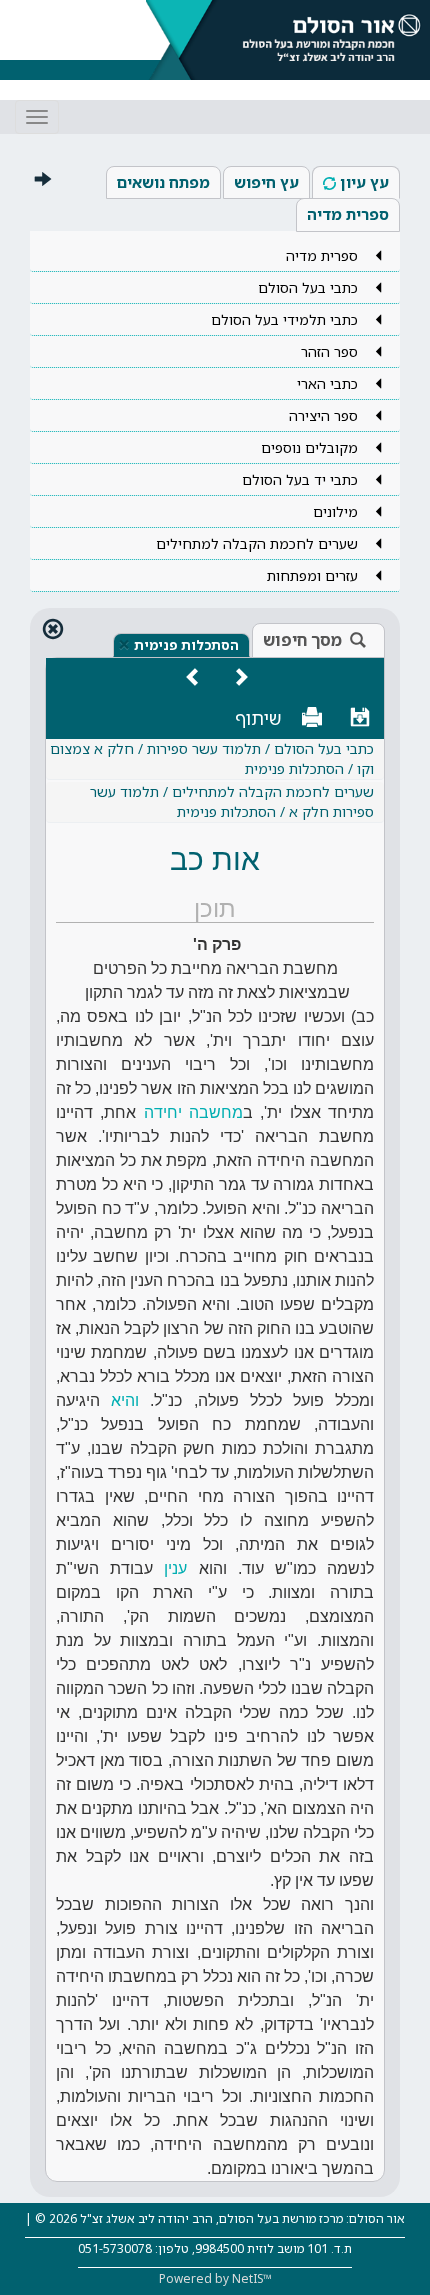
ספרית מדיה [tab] (348, 214)
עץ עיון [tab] (364, 182)
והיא (125, 1400)
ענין (175, 1568)
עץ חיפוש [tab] (266, 182)
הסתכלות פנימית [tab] (186, 645)
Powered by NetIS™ (215, 2278)
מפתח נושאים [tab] (163, 182)
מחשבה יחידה (193, 1112)
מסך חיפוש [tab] (302, 640)
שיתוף (258, 718)
